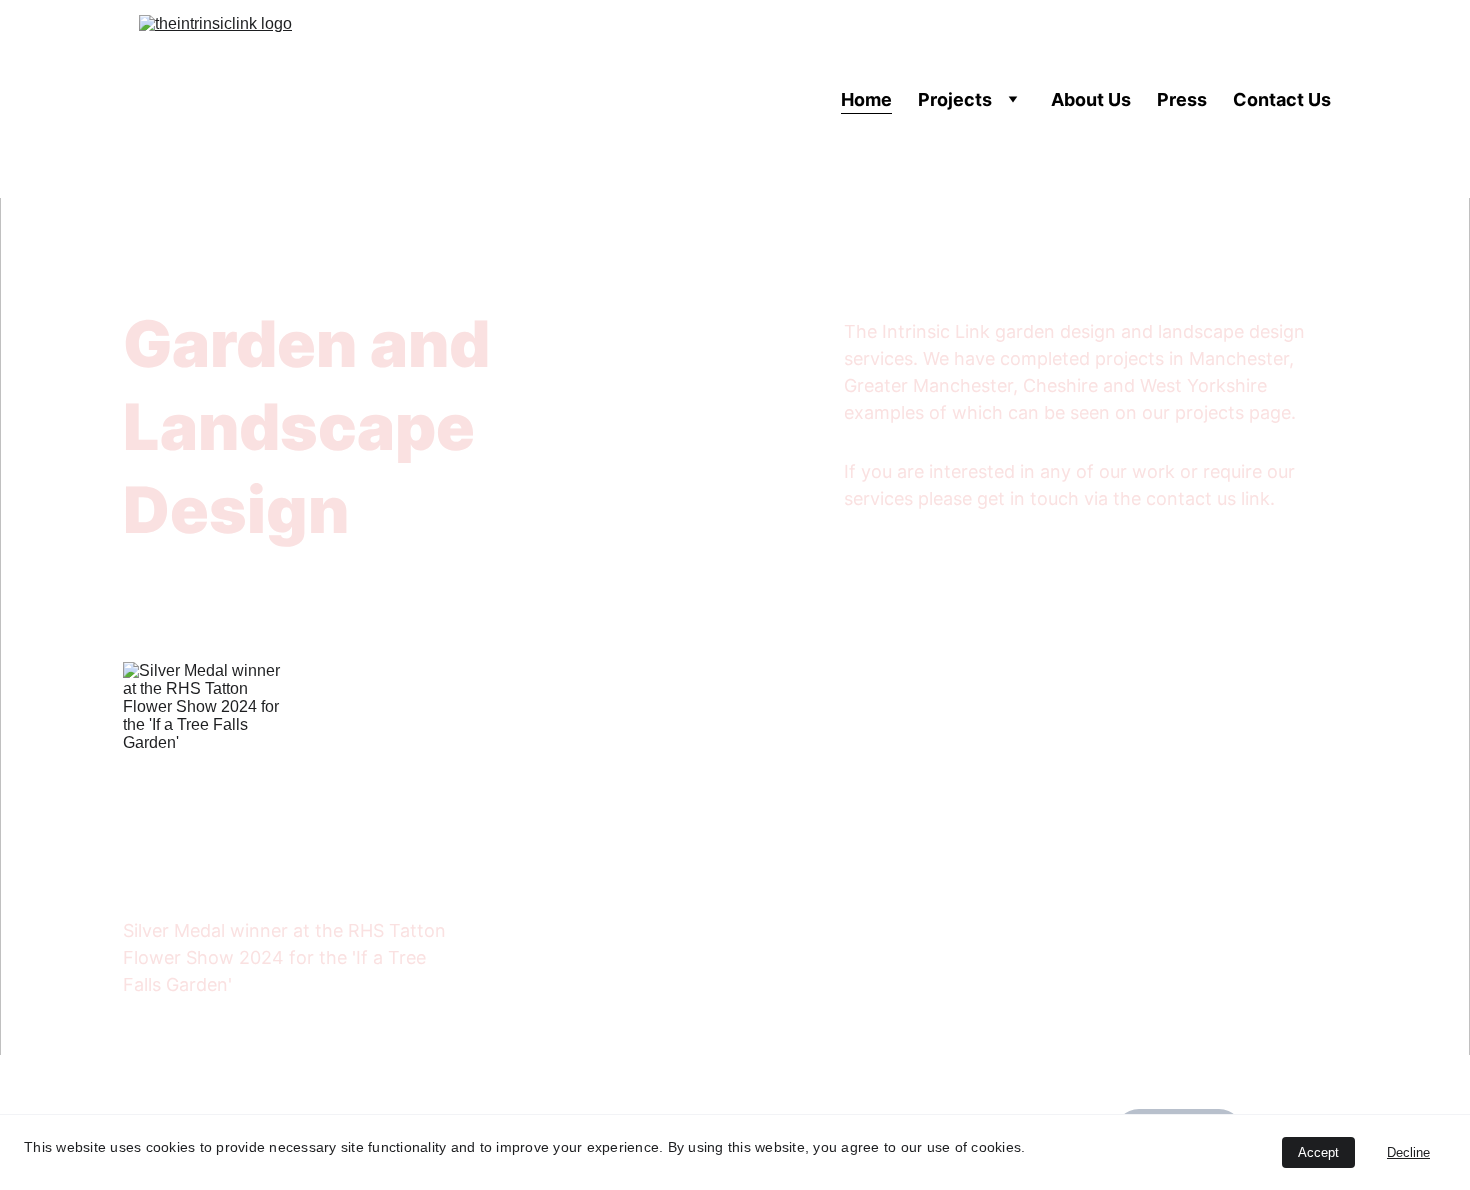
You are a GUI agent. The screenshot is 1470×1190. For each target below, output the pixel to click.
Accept (1318, 1152)
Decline (1408, 1152)
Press (1182, 99)
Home (866, 99)
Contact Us (1282, 99)
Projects (955, 99)
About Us (1091, 99)
